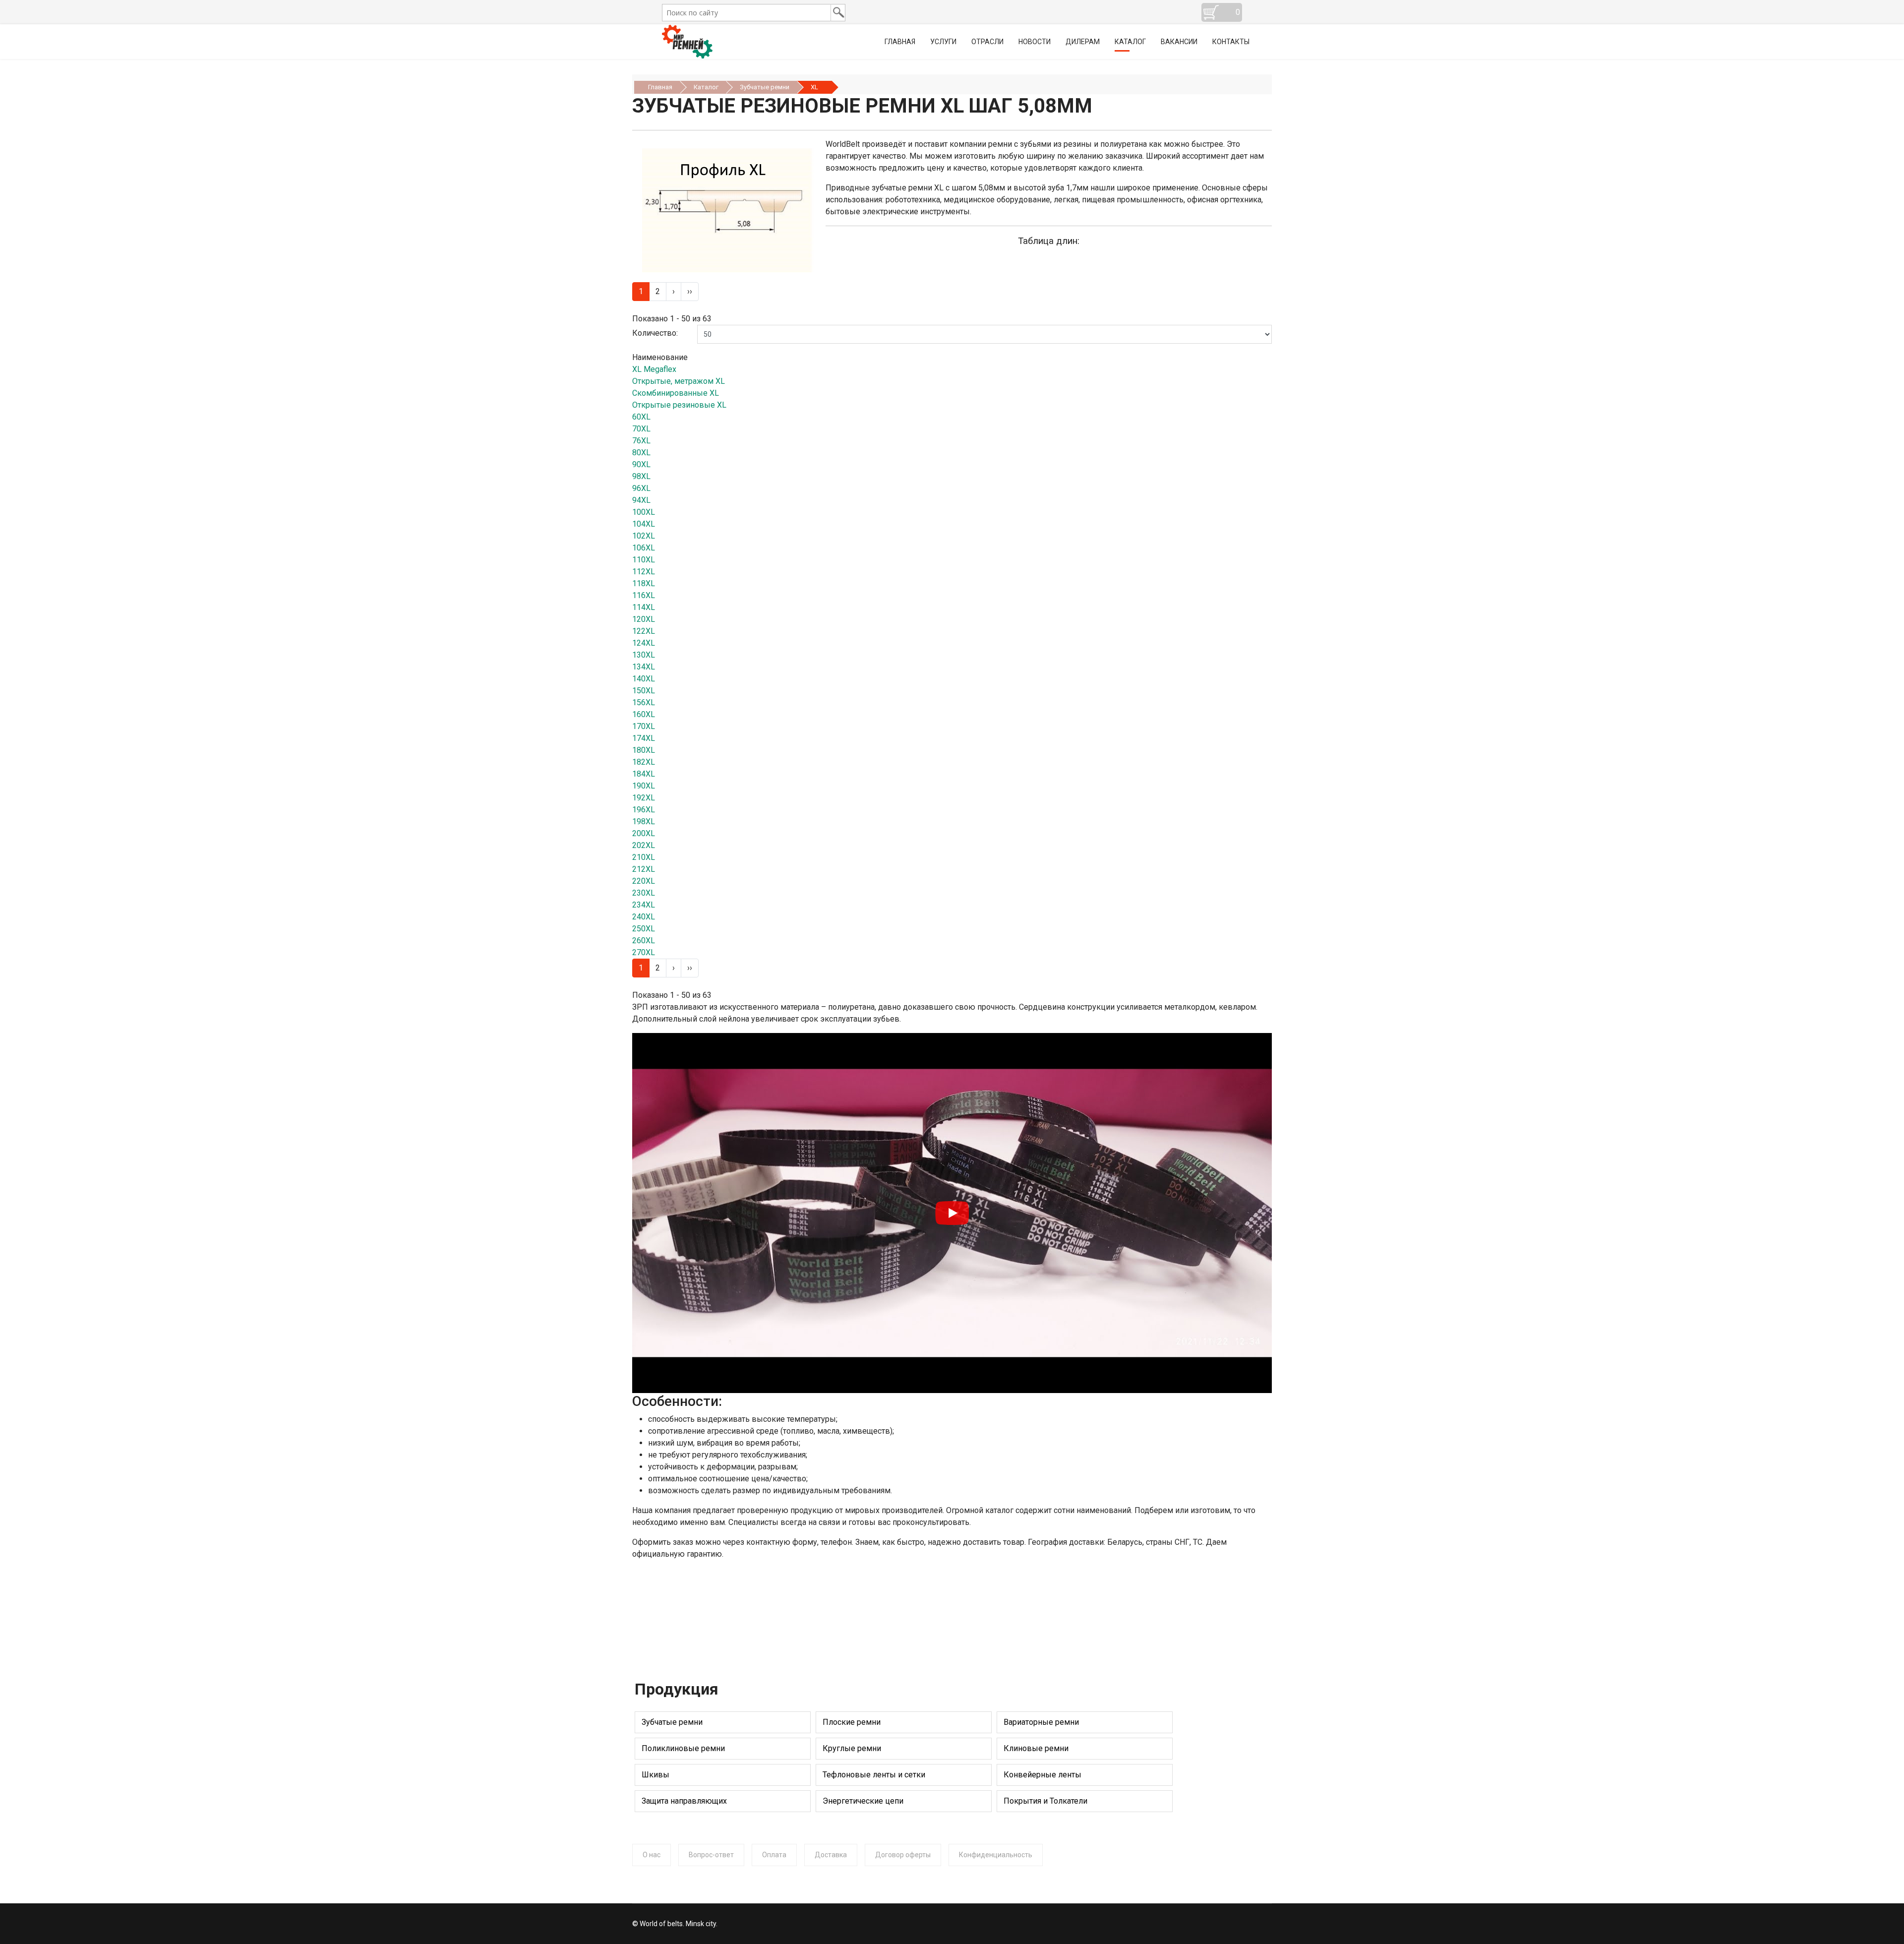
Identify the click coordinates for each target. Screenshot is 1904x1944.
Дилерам (1083, 42)
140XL (644, 679)
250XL (644, 929)
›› (690, 291)
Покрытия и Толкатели (1045, 1801)
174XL (644, 738)
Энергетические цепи (863, 1801)
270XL (644, 952)
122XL (644, 631)
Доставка (831, 1855)
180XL (644, 750)
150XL (644, 691)
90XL (641, 464)
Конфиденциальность (996, 1855)
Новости (1035, 42)
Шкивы (655, 1775)
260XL (644, 941)
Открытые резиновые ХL (679, 405)
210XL (644, 857)
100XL (644, 512)
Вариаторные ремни (1041, 1722)
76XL (641, 441)
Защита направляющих (684, 1801)
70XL (641, 429)
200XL (644, 833)
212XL (644, 869)
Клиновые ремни (1036, 1748)
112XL (644, 572)
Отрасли (987, 42)
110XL (644, 560)
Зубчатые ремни (672, 1722)
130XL (644, 655)
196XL (644, 810)
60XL (641, 417)
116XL (644, 595)
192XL (644, 798)
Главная (900, 42)
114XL (644, 607)
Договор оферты (903, 1855)
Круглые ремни (852, 1748)
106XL (644, 548)
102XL (644, 536)
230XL (644, 893)
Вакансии (1179, 42)
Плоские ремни (852, 1722)
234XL (644, 905)
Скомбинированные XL (676, 393)
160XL (644, 714)
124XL (644, 643)
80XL (641, 453)
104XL (644, 524)
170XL (644, 726)
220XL (644, 881)
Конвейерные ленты (1042, 1775)
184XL (644, 774)
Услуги (943, 42)
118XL (644, 583)
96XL (641, 488)
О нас (652, 1855)
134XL (644, 667)
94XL (641, 500)
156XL (644, 702)
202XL (644, 845)
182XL (644, 762)
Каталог (1130, 42)
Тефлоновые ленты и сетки (874, 1775)
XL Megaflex (654, 369)
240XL (644, 917)
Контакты (1231, 42)
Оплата (774, 1855)
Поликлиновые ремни (683, 1748)
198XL (644, 821)
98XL (641, 476)
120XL (644, 619)
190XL (644, 786)
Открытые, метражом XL (679, 381)
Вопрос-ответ (711, 1855)
